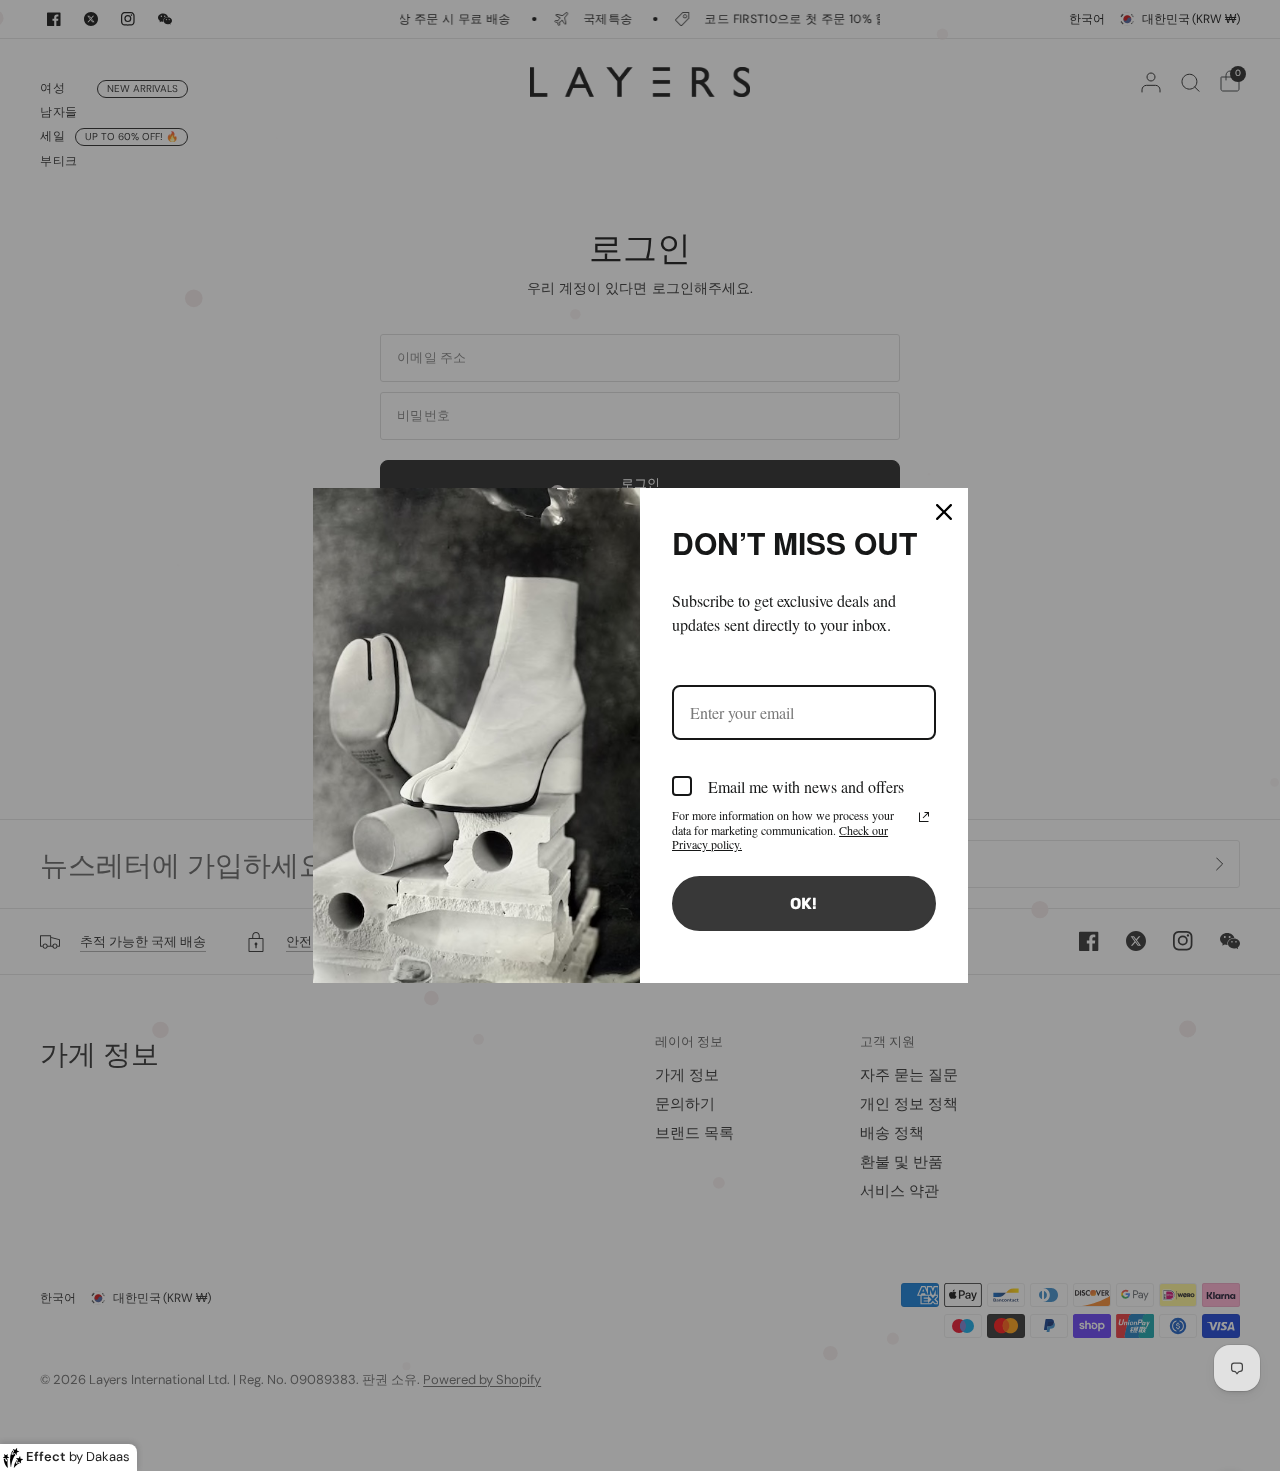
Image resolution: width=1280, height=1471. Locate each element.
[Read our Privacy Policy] (924, 817)
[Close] (944, 512)
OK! (803, 903)
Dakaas (108, 1456)
